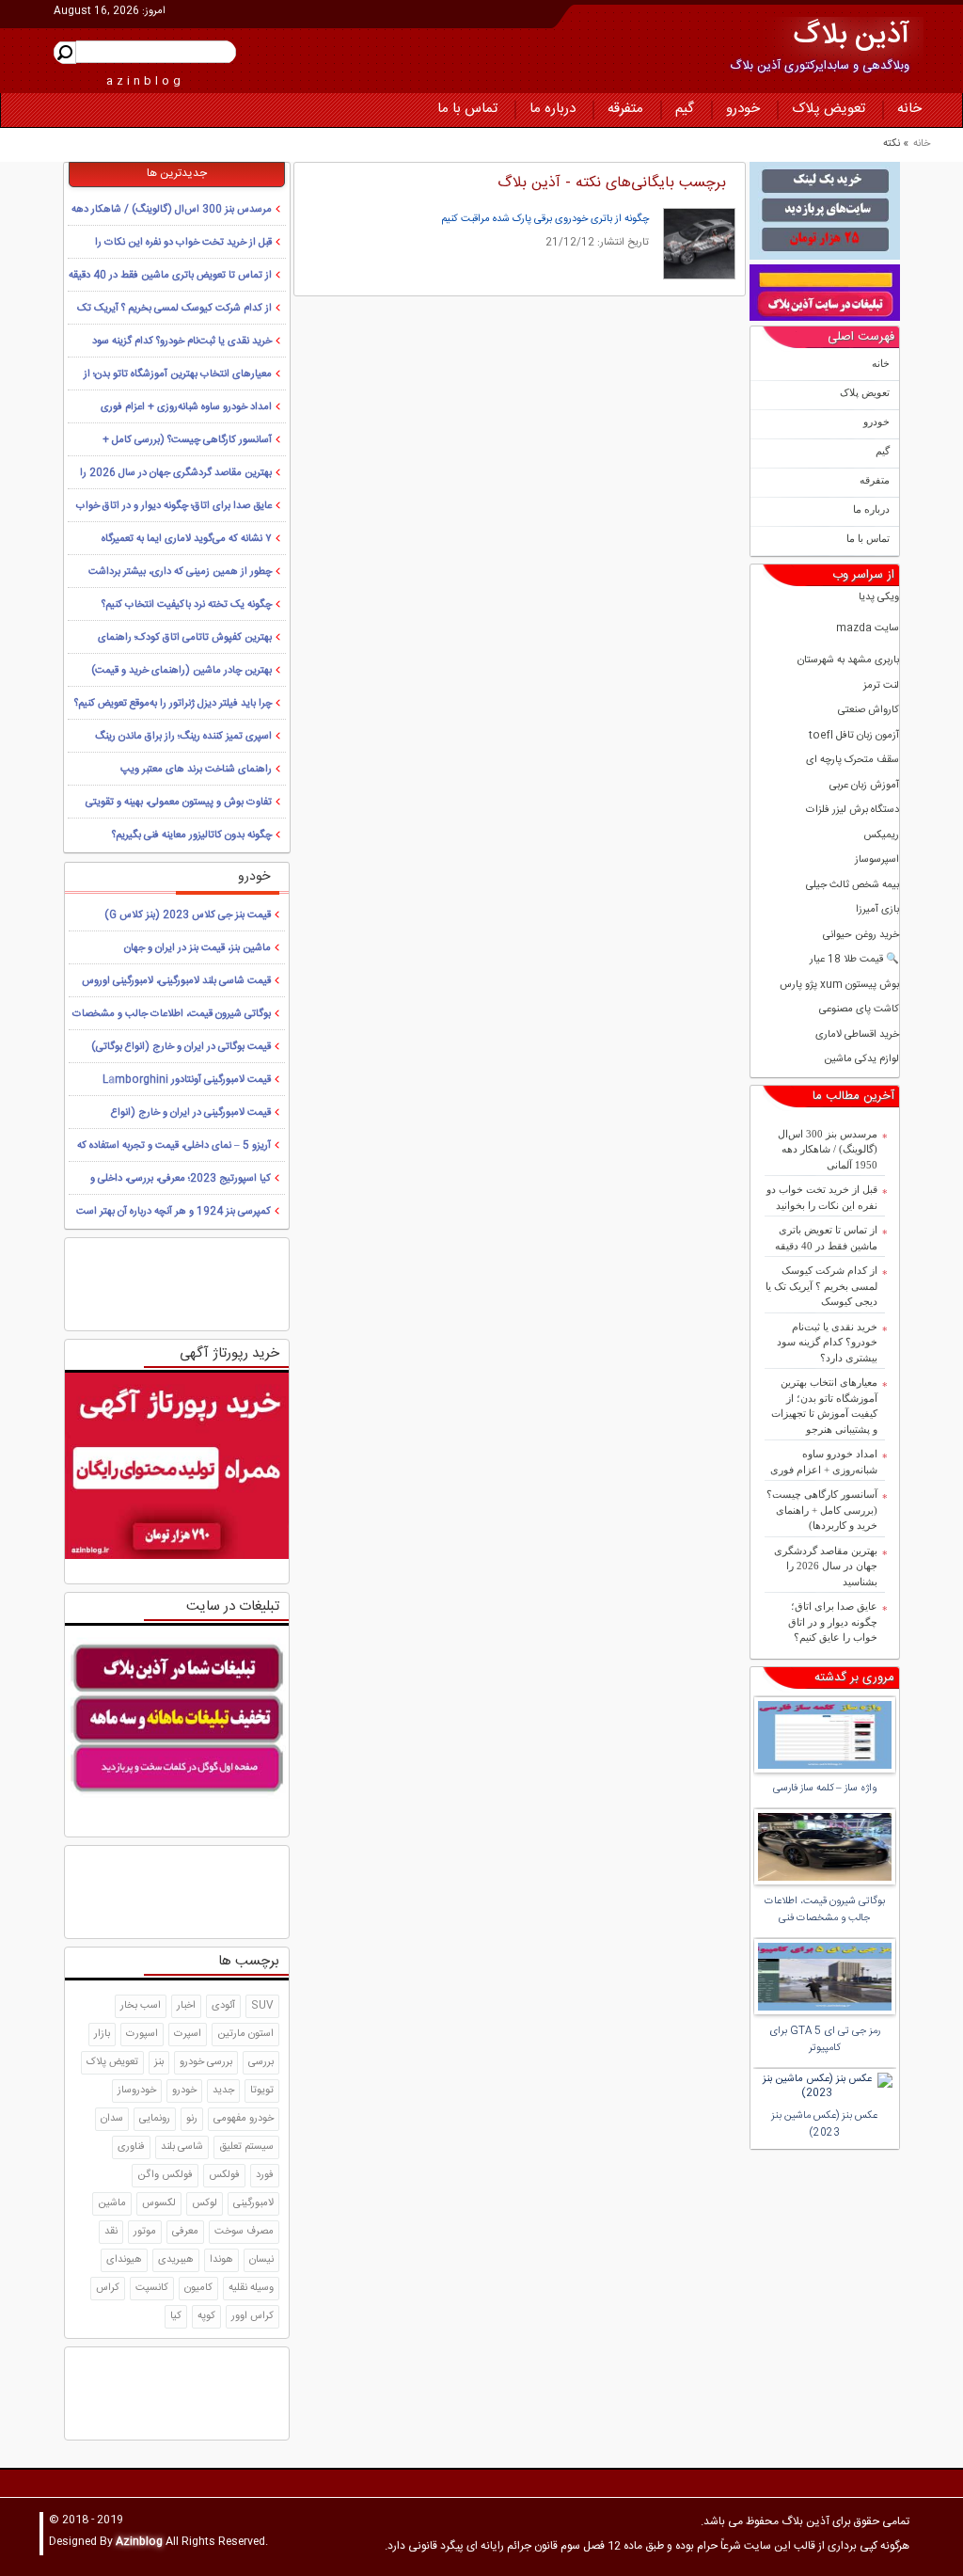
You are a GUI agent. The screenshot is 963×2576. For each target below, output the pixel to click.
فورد (265, 2175)
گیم (685, 109)
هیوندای (124, 2260)
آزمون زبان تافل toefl (854, 736)
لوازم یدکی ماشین (861, 1060)
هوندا (221, 2260)
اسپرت (188, 2034)
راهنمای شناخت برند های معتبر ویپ (196, 770)
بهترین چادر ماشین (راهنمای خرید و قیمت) (182, 671)
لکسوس (159, 2203)
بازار (102, 2034)
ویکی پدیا (879, 598)
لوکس (205, 2203)
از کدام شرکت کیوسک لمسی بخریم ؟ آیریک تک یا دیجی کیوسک (821, 1286)
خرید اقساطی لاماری (857, 1035)
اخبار (186, 2006)
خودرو (743, 109)
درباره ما (553, 109)
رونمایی (155, 2119)
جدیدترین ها (177, 173)
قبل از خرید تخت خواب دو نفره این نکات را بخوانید (822, 1197)
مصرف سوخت (244, 2232)
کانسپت (152, 2288)
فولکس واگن (165, 2175)
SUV (262, 2006)
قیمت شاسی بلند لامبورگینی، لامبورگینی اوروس (176, 981)
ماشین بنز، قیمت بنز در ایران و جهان (197, 948)
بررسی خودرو (206, 2062)
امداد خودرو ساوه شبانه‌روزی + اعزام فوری (824, 1462)
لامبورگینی (253, 2203)
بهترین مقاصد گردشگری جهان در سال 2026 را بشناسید (826, 1566)
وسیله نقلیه (251, 2288)
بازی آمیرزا (877, 910)
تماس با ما (467, 109)
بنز (159, 2062)
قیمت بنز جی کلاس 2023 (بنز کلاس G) (188, 915)
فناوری (131, 2147)
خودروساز (137, 2091)
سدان (112, 2119)
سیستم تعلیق (246, 2147)
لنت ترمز (881, 686)
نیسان (261, 2260)
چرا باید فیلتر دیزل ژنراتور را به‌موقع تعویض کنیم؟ (173, 704)
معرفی (185, 2232)
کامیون (198, 2288)
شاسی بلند (182, 2147)
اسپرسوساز (877, 860)
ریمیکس (881, 836)
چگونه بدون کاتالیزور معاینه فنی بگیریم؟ (192, 835)
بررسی (261, 2062)
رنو (192, 2119)
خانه (909, 109)
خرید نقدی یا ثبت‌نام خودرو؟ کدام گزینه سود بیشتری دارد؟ (827, 1342)
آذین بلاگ (852, 36)
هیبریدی (176, 2260)
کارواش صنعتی (868, 711)
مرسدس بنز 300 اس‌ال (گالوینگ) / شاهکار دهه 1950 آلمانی (828, 1149)
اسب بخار (141, 2006)
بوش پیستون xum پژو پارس (839, 986)
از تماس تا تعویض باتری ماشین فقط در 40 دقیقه (826, 1238)
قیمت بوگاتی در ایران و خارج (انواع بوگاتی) (181, 1047)
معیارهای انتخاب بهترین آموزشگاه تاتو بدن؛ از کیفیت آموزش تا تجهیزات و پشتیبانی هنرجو (824, 1406)
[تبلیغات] (825, 211)
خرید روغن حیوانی (861, 936)
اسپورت (142, 2034)
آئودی (223, 2006)
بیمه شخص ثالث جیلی (852, 886)
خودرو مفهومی (244, 2119)
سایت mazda (868, 629)
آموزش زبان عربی (864, 786)
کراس (108, 2288)
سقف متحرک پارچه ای (852, 761)
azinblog (145, 81)
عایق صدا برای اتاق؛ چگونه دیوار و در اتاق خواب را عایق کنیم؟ (833, 1622)
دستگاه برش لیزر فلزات (852, 811)
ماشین (112, 2203)
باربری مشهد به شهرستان (848, 661)
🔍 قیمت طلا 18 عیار (854, 960)
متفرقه (625, 109)
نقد (111, 2232)
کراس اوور (253, 2316)
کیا (176, 2316)
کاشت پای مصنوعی (859, 1010)
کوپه (206, 2316)
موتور (145, 2232)
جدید (223, 2091)
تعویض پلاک (829, 109)
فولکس (224, 2175)
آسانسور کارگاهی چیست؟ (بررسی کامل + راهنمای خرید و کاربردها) (822, 1510)
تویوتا (262, 2091)
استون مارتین (245, 2034)
